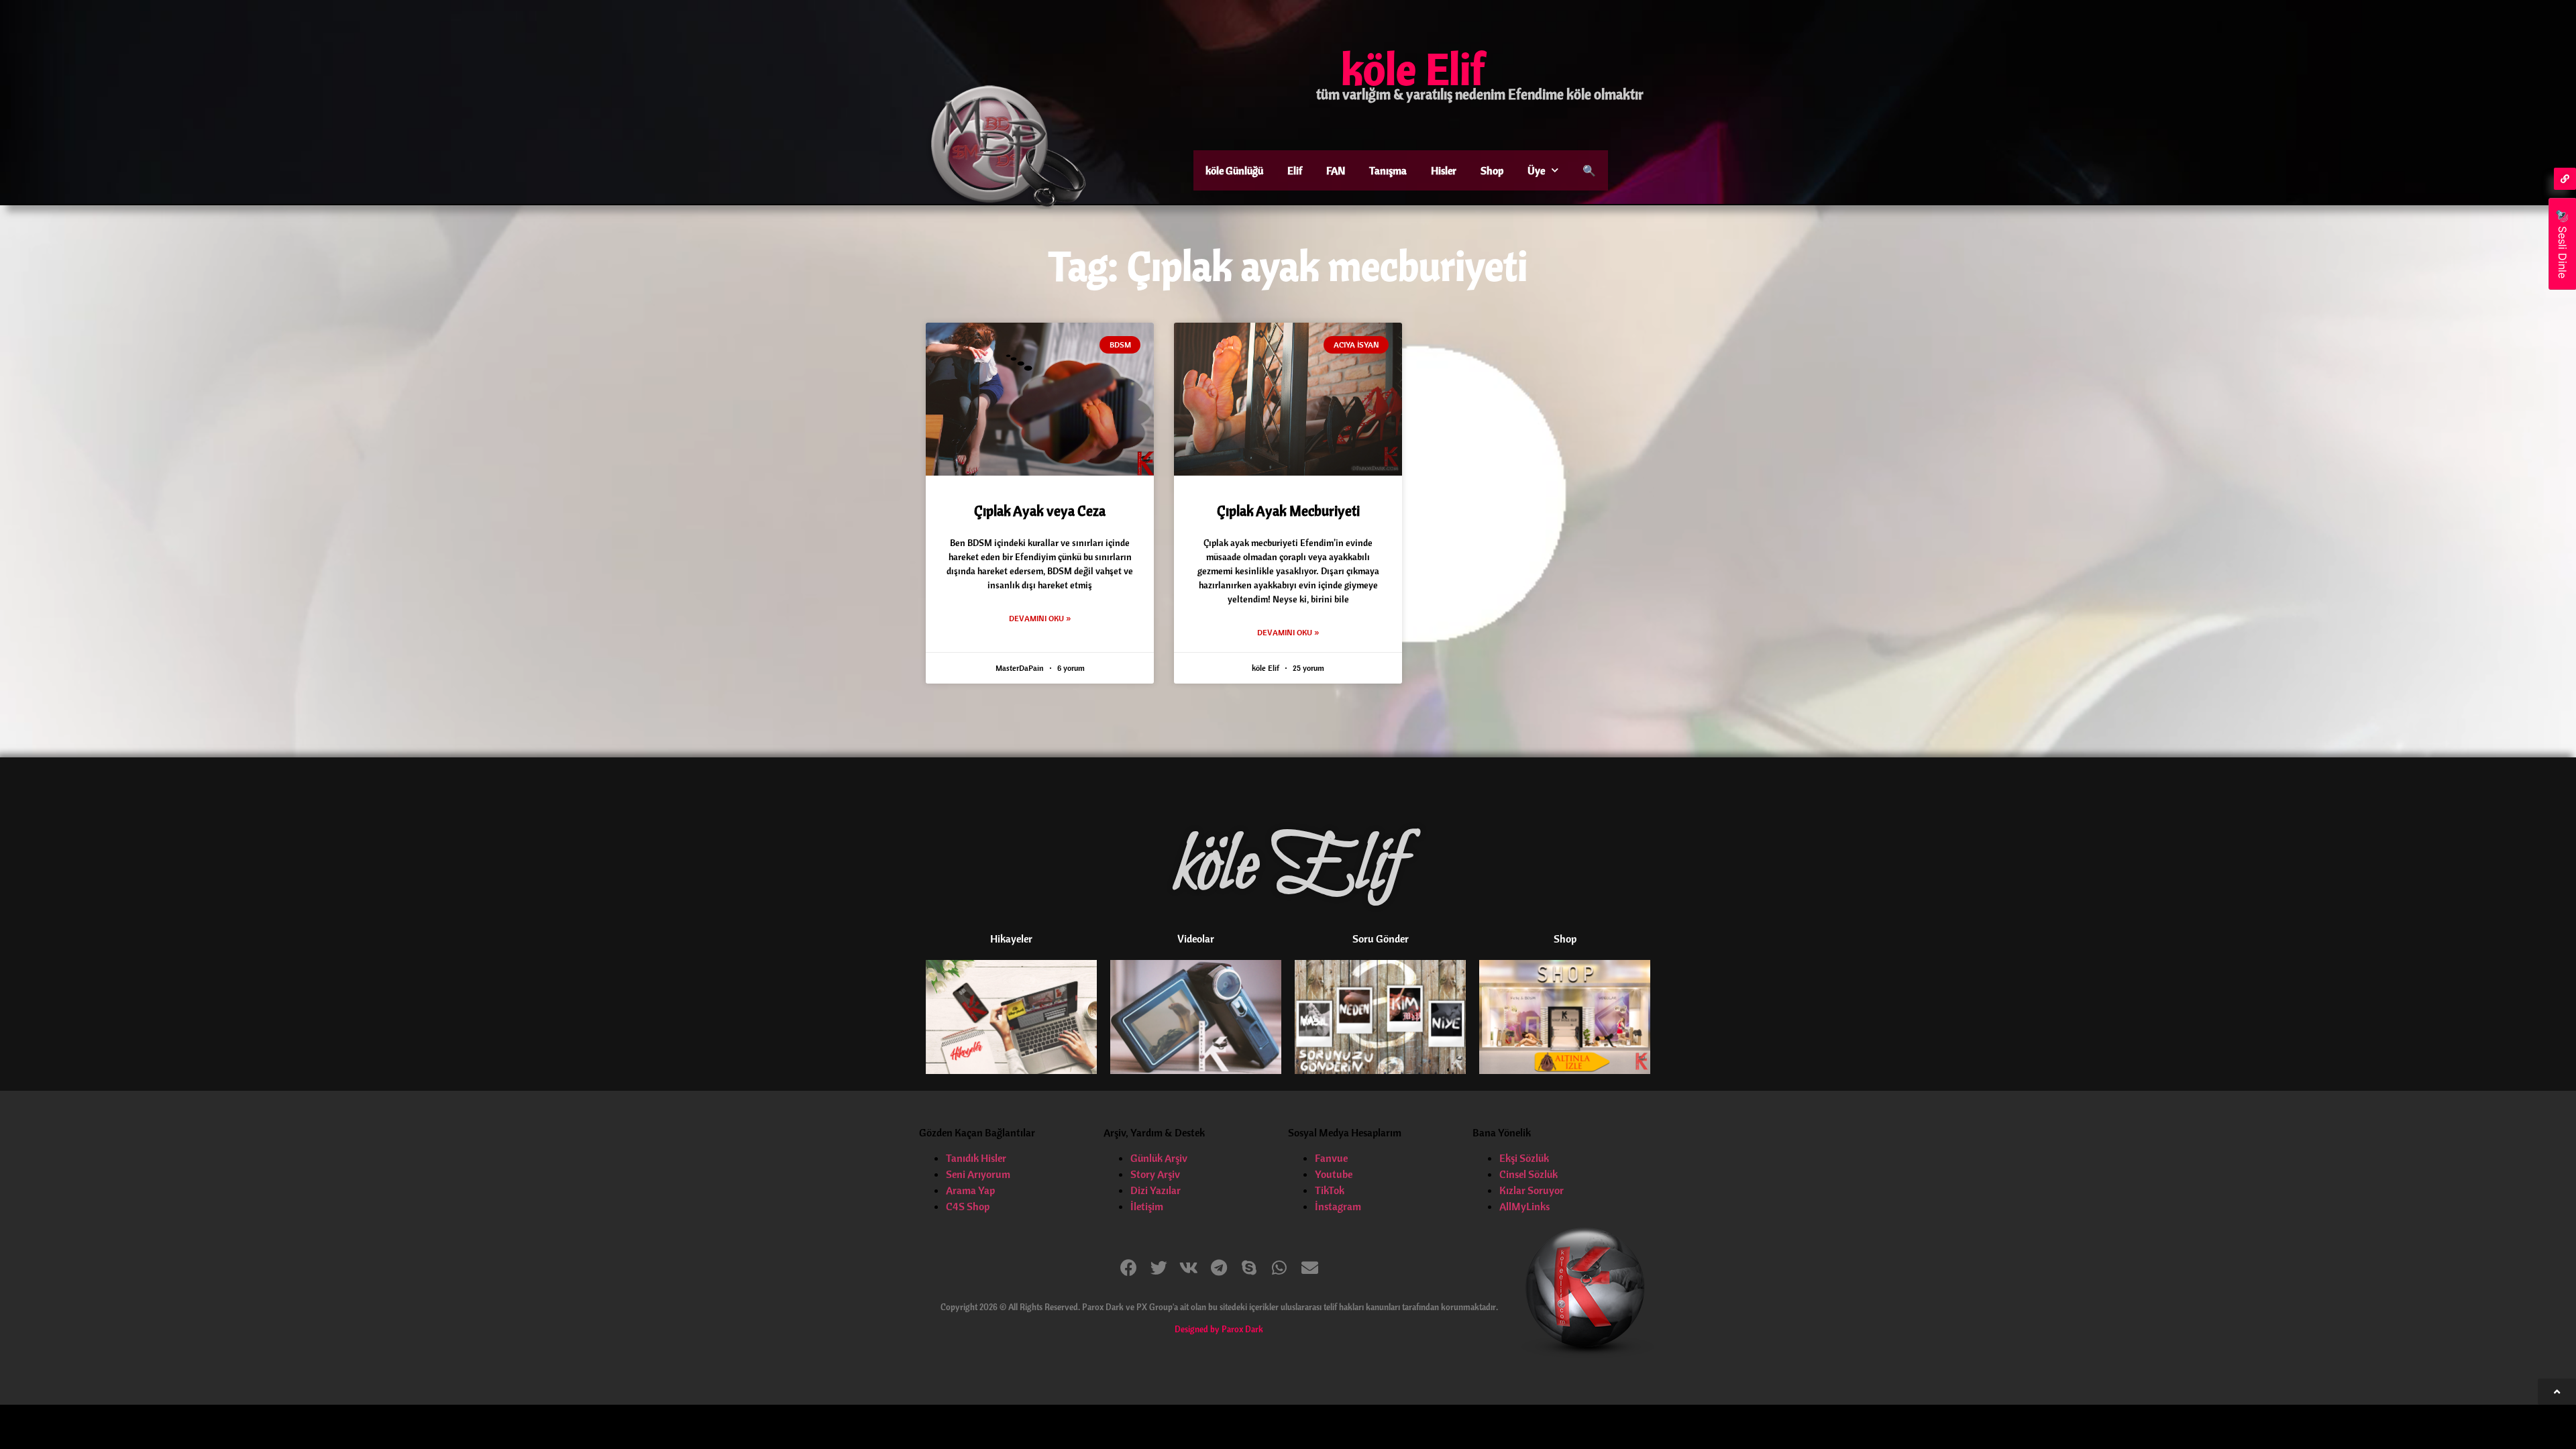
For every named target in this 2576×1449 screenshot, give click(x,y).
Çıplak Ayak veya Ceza (1040, 511)
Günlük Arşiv (1159, 1158)
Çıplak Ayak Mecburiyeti (1288, 511)
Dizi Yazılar (1156, 1190)
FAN (1336, 170)
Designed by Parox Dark (1219, 1329)
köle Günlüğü (1234, 170)
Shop (1492, 170)
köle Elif (1413, 68)
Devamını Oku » (1040, 618)
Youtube (1334, 1174)
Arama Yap (970, 1190)
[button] (1129, 1268)
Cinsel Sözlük (1528, 1174)
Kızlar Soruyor (1532, 1190)
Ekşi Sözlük (1524, 1158)
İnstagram (1338, 1206)
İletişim (1147, 1206)
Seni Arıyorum (978, 1174)
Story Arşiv (1155, 1174)
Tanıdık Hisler (976, 1158)
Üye (1536, 170)
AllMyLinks (1524, 1206)
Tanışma (1388, 170)
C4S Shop (968, 1206)
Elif (1295, 170)
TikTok (1330, 1190)
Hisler (1444, 170)
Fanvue (1331, 1158)
